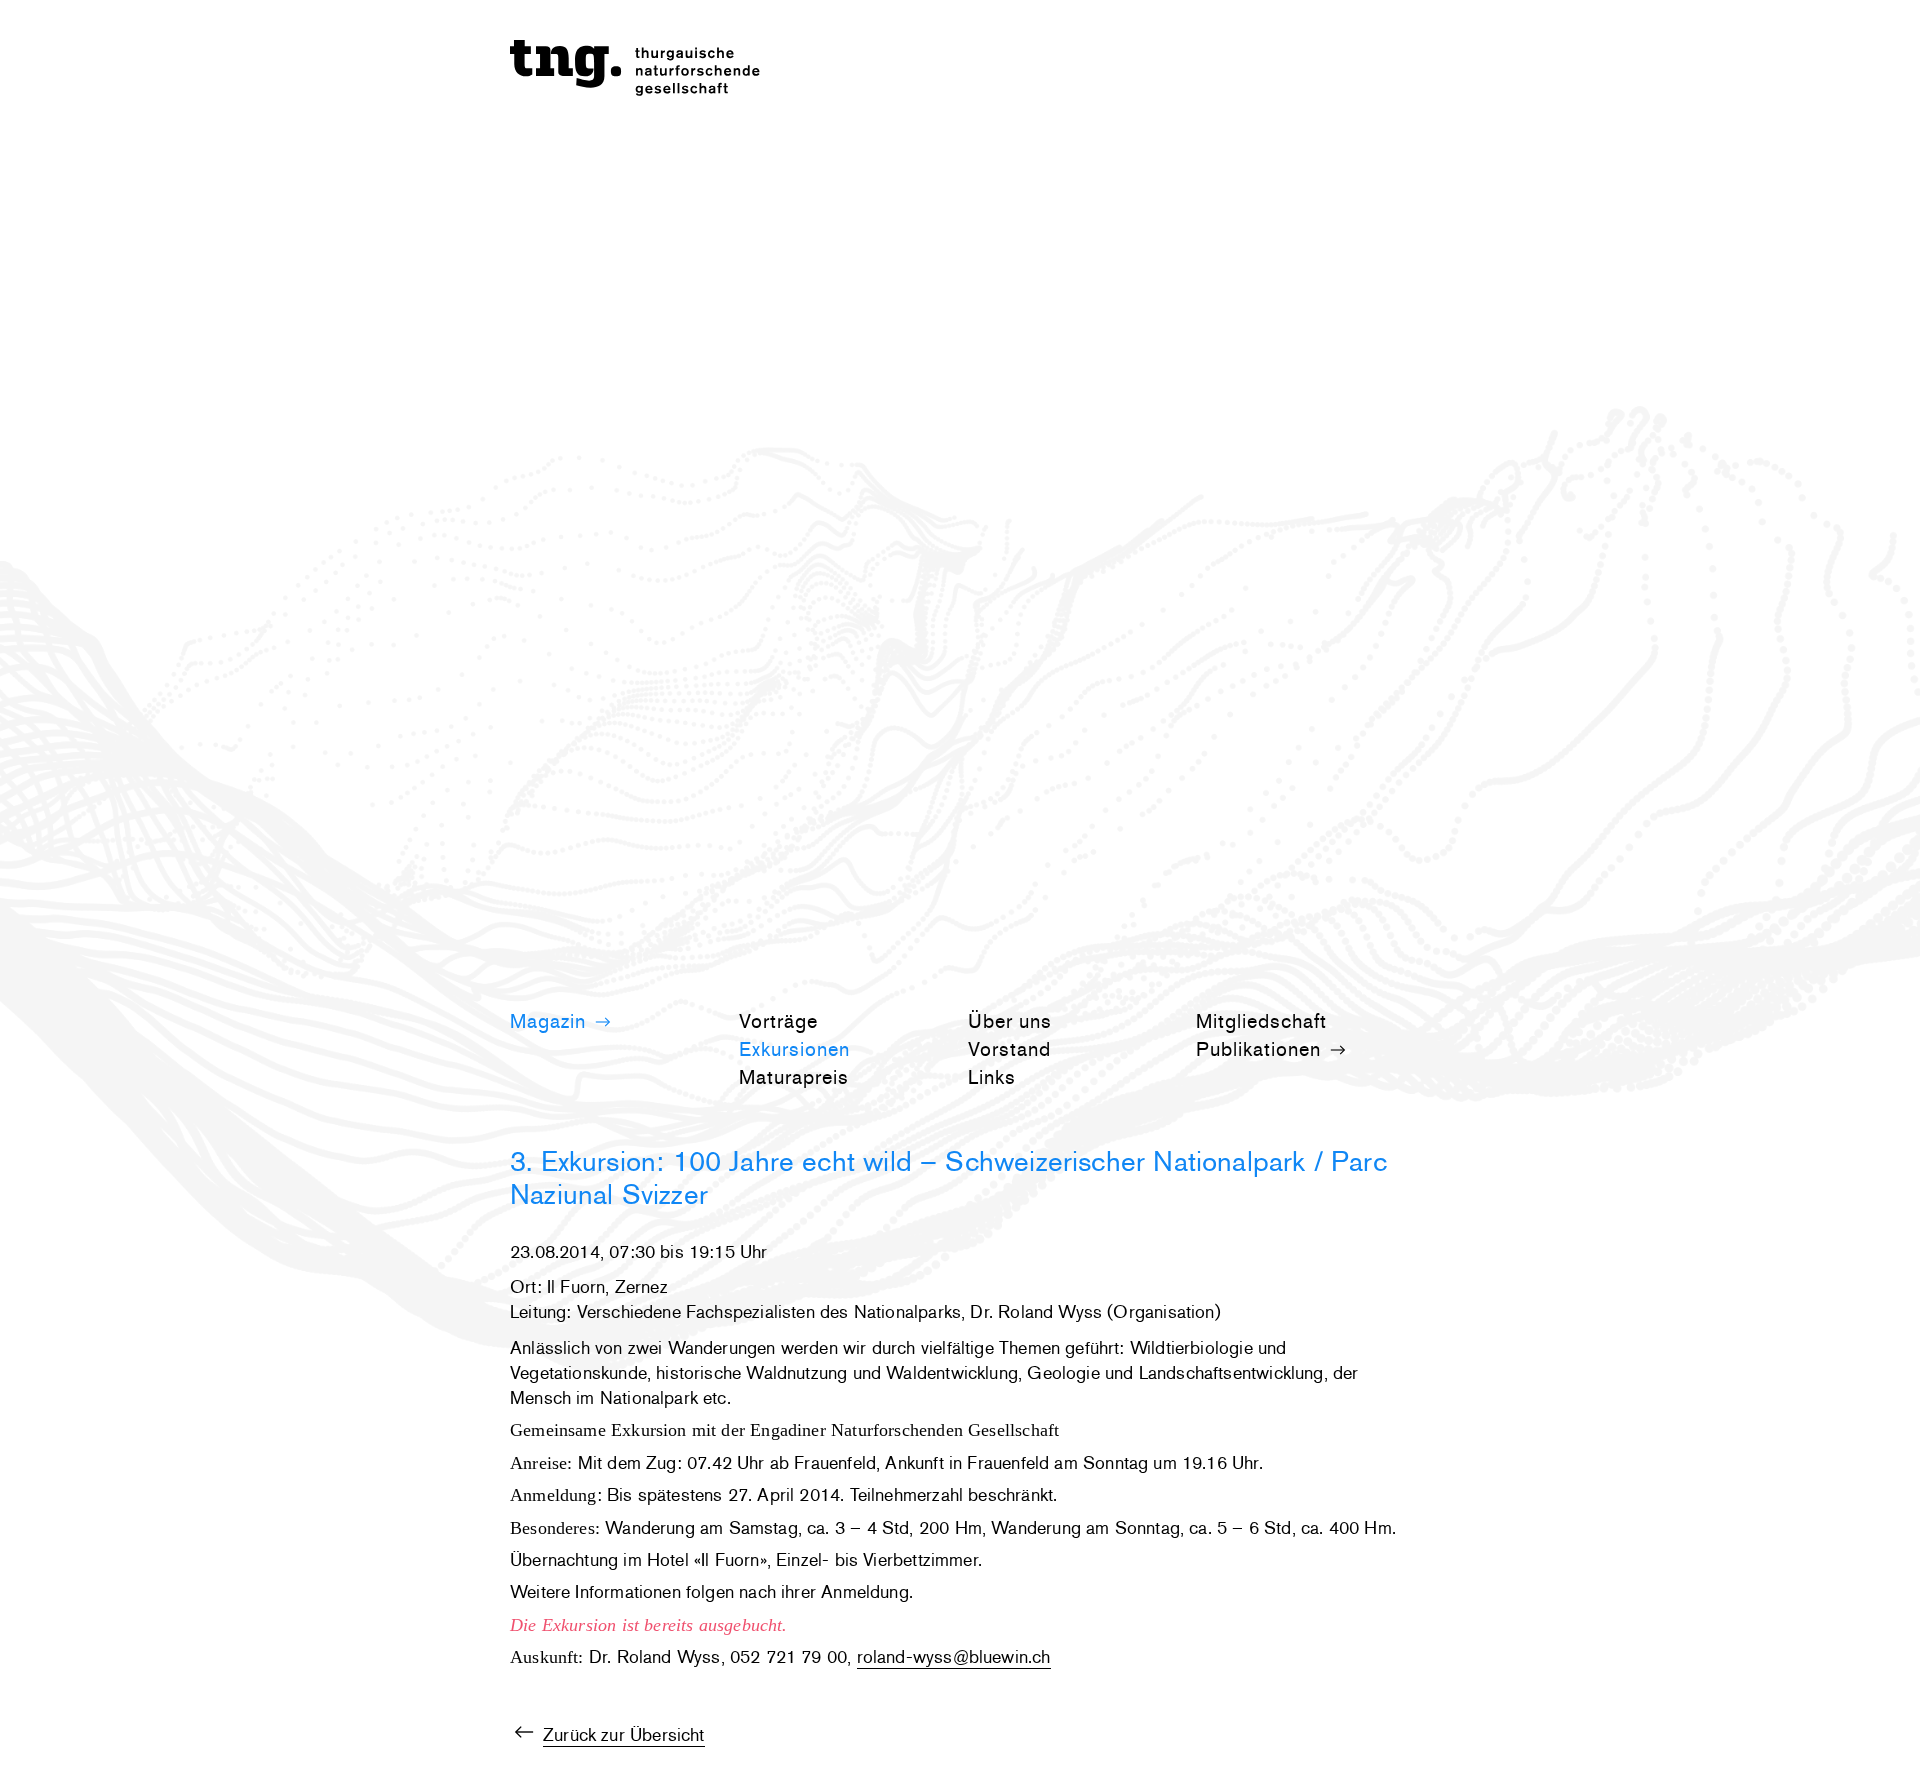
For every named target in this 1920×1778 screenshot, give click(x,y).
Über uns (1010, 1021)
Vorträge (778, 1021)
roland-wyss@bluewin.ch (954, 1657)
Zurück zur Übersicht (624, 1735)
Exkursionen (794, 1049)
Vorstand (1009, 1049)
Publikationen (1261, 1049)
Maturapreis (794, 1077)
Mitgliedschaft (1261, 1021)
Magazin (551, 1021)
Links (992, 1077)
